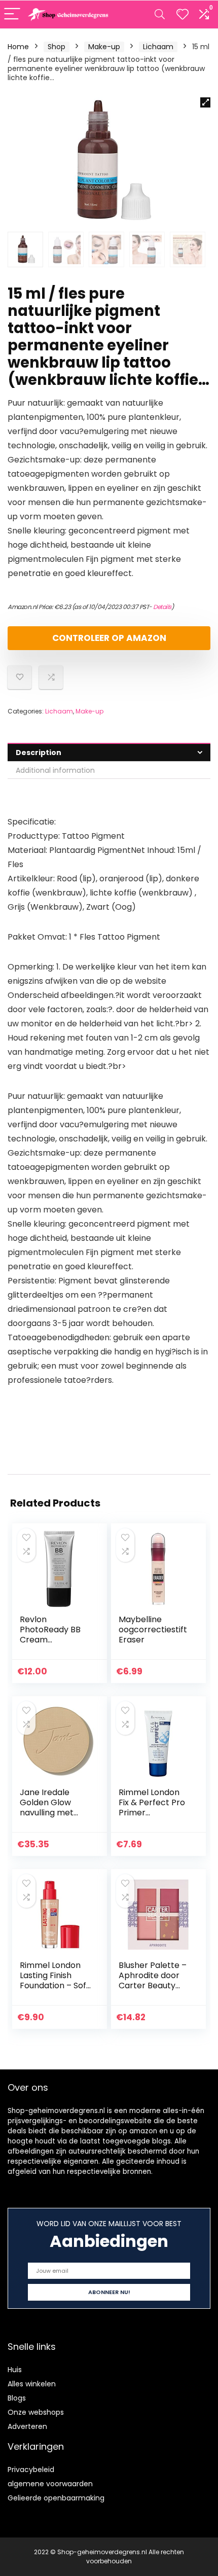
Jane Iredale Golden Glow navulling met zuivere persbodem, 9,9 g (54, 1813)
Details (162, 607)
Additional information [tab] (55, 770)
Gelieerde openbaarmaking (56, 2498)
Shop (57, 47)
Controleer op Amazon (109, 638)
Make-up (104, 47)
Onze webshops (36, 2412)
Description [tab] (39, 753)
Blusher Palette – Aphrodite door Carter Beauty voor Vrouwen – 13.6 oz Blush (153, 1985)
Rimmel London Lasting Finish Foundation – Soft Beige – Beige (55, 1980)
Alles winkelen (32, 2384)
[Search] (160, 14)
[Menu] (12, 14)
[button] (205, 102)
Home (18, 47)
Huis (15, 2370)
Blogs (17, 2398)
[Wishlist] (183, 14)
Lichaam (158, 47)
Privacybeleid (31, 2470)
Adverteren (27, 2426)
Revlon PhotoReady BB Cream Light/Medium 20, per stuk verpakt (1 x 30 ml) (53, 1645)
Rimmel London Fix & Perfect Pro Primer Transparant (152, 1808)
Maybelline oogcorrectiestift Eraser (153, 1630)
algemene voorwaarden (50, 2484)
